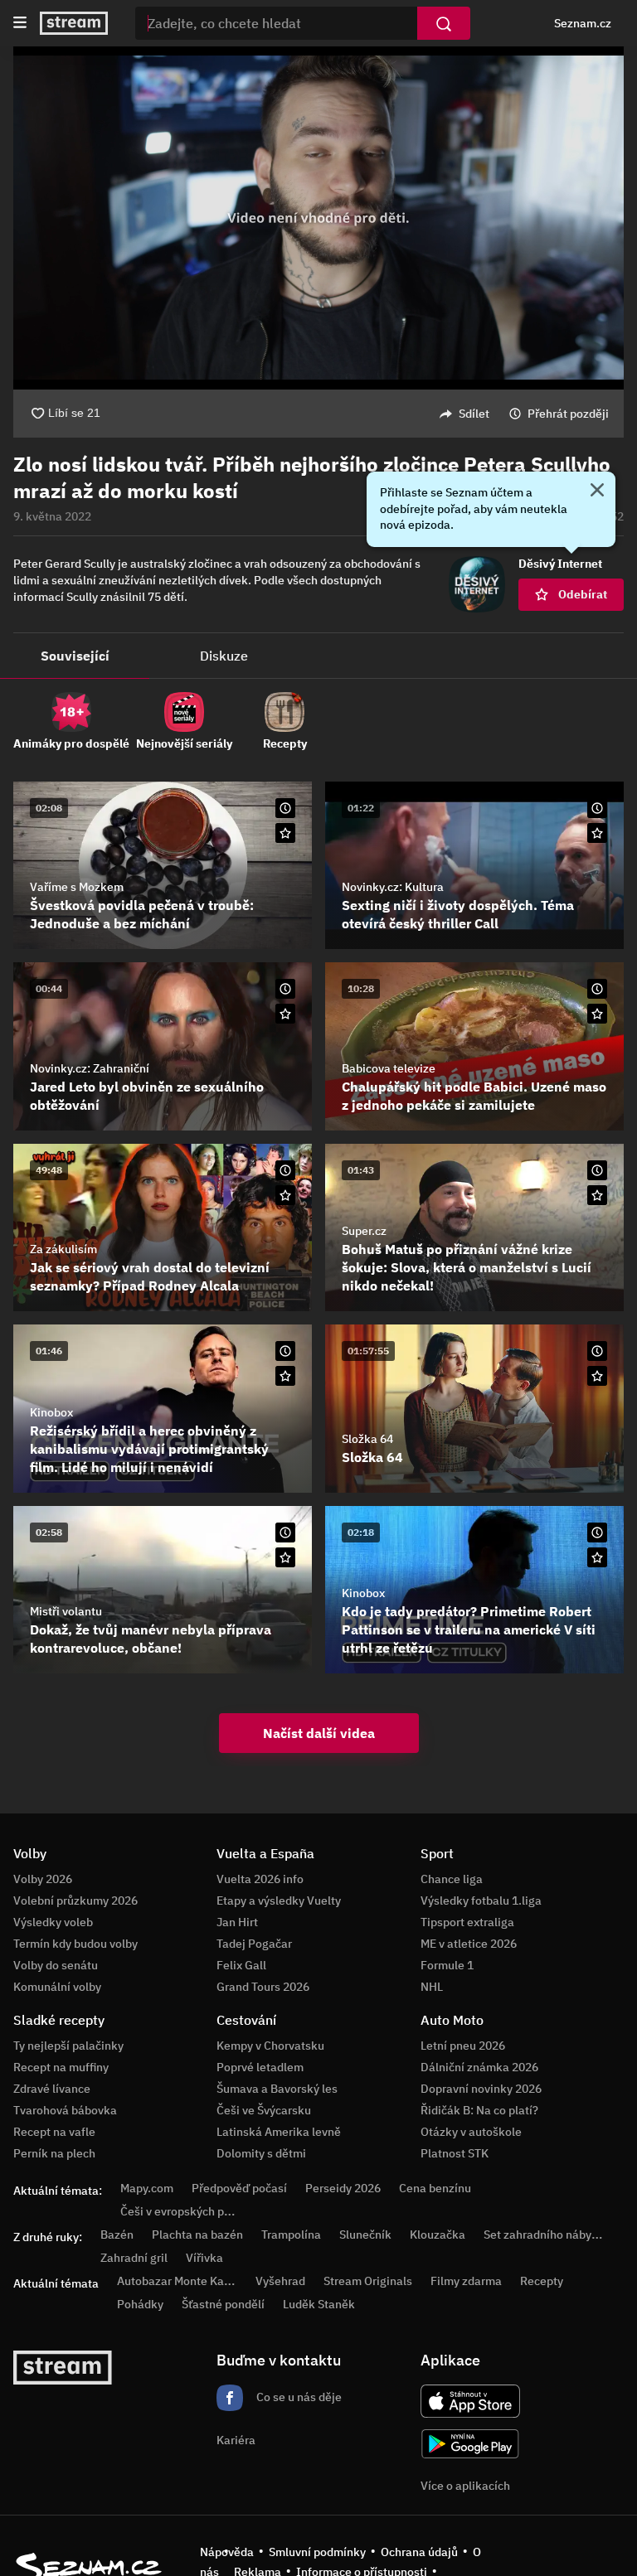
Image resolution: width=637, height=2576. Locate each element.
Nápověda (227, 2552)
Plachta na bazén (197, 2235)
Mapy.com (147, 2188)
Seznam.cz (583, 23)
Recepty (542, 2281)
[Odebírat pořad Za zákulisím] (285, 1195)
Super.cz (364, 1231)
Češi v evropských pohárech (194, 2211)
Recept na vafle (54, 2132)
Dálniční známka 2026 (479, 2067)
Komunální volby (57, 1987)
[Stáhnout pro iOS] (470, 2401)
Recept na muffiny (61, 2067)
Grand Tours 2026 (263, 1987)
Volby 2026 (43, 1879)
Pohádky (140, 2304)
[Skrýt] (597, 491)
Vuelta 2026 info (260, 1879)
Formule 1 (447, 1965)
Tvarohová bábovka (65, 2110)
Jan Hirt (237, 1922)
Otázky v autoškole (471, 2132)
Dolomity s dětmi (261, 2153)
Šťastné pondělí (223, 2304)
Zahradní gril (134, 2258)
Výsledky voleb (53, 1922)
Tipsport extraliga (467, 1922)
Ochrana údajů (419, 2552)
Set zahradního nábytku (546, 2235)
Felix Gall (241, 1965)
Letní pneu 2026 (463, 2046)
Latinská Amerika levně (279, 2132)
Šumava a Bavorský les (277, 2089)
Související (75, 656)
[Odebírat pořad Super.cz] (597, 1195)
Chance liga (452, 1879)
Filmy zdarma (466, 2281)
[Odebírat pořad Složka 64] (597, 1376)
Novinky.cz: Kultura (393, 887)
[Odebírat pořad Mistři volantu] (285, 1557)
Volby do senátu (56, 1965)
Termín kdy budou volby (75, 1944)
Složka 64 (367, 1439)
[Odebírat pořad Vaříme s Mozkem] (285, 833)
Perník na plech (54, 2153)
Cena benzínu (435, 2188)
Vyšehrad (280, 2281)
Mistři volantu (66, 1611)
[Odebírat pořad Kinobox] (285, 1376)
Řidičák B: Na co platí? (479, 2110)
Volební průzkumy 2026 (75, 1901)
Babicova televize (389, 1068)
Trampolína (291, 2235)
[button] (318, 218)
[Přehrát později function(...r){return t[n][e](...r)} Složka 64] (597, 1351)
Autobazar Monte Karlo (177, 2281)
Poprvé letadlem (260, 2067)
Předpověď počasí (239, 2188)
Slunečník (365, 2235)
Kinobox (51, 1412)
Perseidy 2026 (343, 2188)
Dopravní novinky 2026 (481, 2089)
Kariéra (236, 2440)
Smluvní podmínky (317, 2552)
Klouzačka (438, 2235)
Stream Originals (368, 2281)
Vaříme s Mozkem (77, 887)
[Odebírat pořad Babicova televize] (597, 1014)
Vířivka (204, 2258)
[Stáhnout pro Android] (470, 2444)
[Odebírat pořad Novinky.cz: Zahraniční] (285, 1014)
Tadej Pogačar (254, 1944)
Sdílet (474, 414)
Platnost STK (455, 2153)
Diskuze (224, 656)
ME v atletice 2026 (469, 1944)
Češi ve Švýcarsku (264, 2110)
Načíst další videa (319, 1733)
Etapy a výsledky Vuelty (279, 1901)
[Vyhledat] (444, 23)
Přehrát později (568, 414)
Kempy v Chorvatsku (270, 2046)
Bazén (117, 2235)
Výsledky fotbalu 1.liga (481, 1901)
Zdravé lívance (52, 2089)
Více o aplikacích (465, 2486)
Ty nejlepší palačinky (68, 2046)
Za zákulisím (63, 1249)
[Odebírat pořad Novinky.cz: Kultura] (597, 833)
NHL (432, 1987)
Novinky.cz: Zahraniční (90, 1068)
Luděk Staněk (319, 2304)
